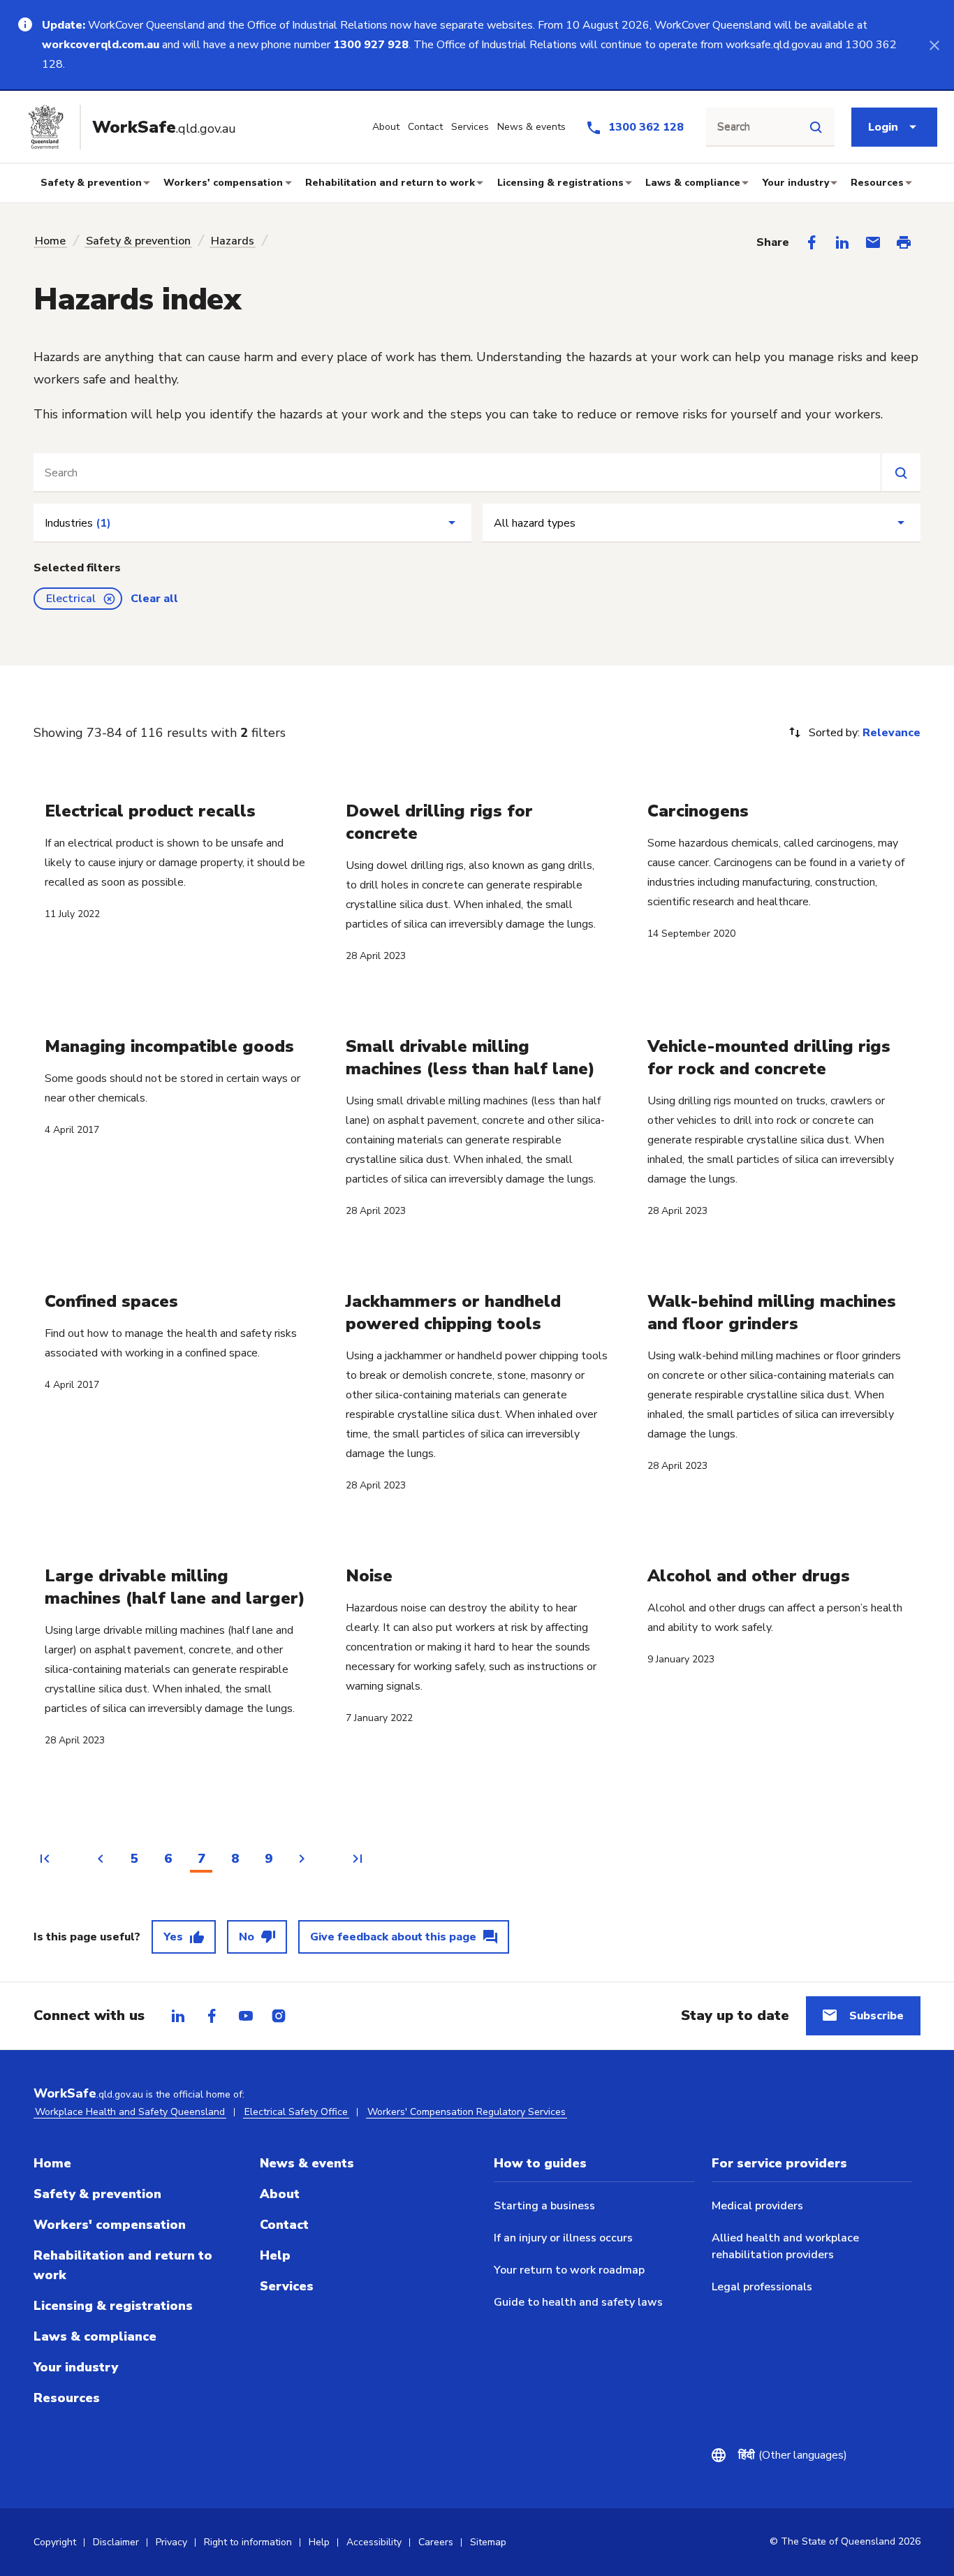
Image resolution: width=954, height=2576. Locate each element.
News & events (307, 2163)
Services (287, 2286)
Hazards (233, 241)
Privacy (171, 2542)
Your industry (796, 183)
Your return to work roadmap (569, 2270)
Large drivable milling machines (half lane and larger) (175, 1587)
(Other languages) (793, 2455)
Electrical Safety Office (296, 2112)
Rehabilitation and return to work (390, 183)
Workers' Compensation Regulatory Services (467, 2112)
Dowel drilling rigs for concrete (439, 822)
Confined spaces (111, 1301)
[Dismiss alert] (934, 45)
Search (734, 127)
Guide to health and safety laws (578, 2302)
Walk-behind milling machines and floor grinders (772, 1312)
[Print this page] (904, 242)
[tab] (178, 2016)
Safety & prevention (91, 183)
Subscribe (876, 2016)
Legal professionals (762, 2287)
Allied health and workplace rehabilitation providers (785, 2246)
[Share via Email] (873, 242)
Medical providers (757, 2206)
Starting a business (544, 2206)
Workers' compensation (223, 183)
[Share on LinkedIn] (842, 242)
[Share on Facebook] (812, 242)
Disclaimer (116, 2542)
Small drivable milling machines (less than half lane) (470, 1058)
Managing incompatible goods (169, 1046)
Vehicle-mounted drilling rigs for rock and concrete (769, 1058)
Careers (436, 2542)
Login (883, 127)
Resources (877, 183)
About (280, 2194)
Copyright (55, 2542)
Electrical (71, 599)
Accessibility (374, 2542)
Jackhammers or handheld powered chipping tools (453, 1312)
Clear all (154, 599)
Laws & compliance (693, 183)
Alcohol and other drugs (749, 1576)
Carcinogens (698, 811)
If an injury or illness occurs (563, 2238)
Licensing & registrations (560, 183)
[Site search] (816, 127)
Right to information (248, 2542)
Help (275, 2255)
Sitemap (488, 2542)
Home (50, 241)
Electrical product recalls (150, 811)
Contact (284, 2225)
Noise (369, 1576)
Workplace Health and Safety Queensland (130, 2112)
